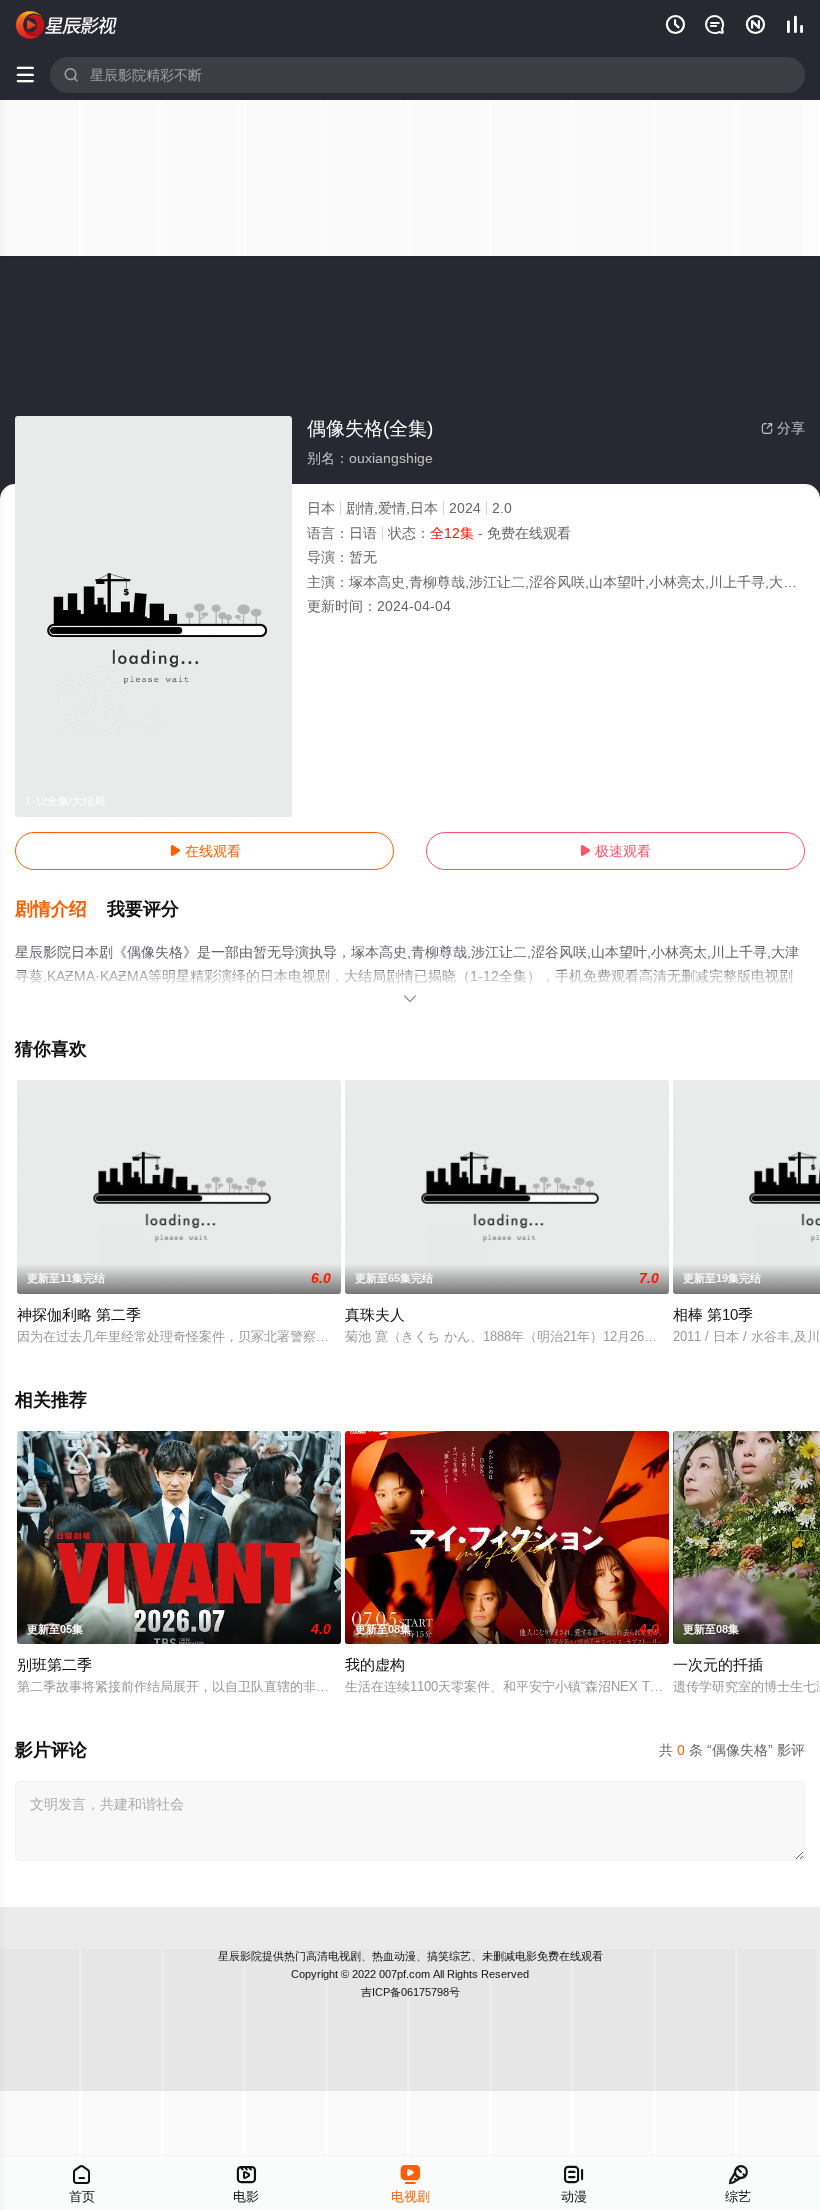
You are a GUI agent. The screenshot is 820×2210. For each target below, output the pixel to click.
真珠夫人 (375, 1314)
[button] (61, 910)
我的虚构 (375, 1664)
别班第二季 (54, 1664)
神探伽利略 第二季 (79, 1314)
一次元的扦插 (718, 1664)
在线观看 (205, 851)
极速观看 (615, 851)
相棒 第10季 (713, 1314)
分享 (783, 428)
